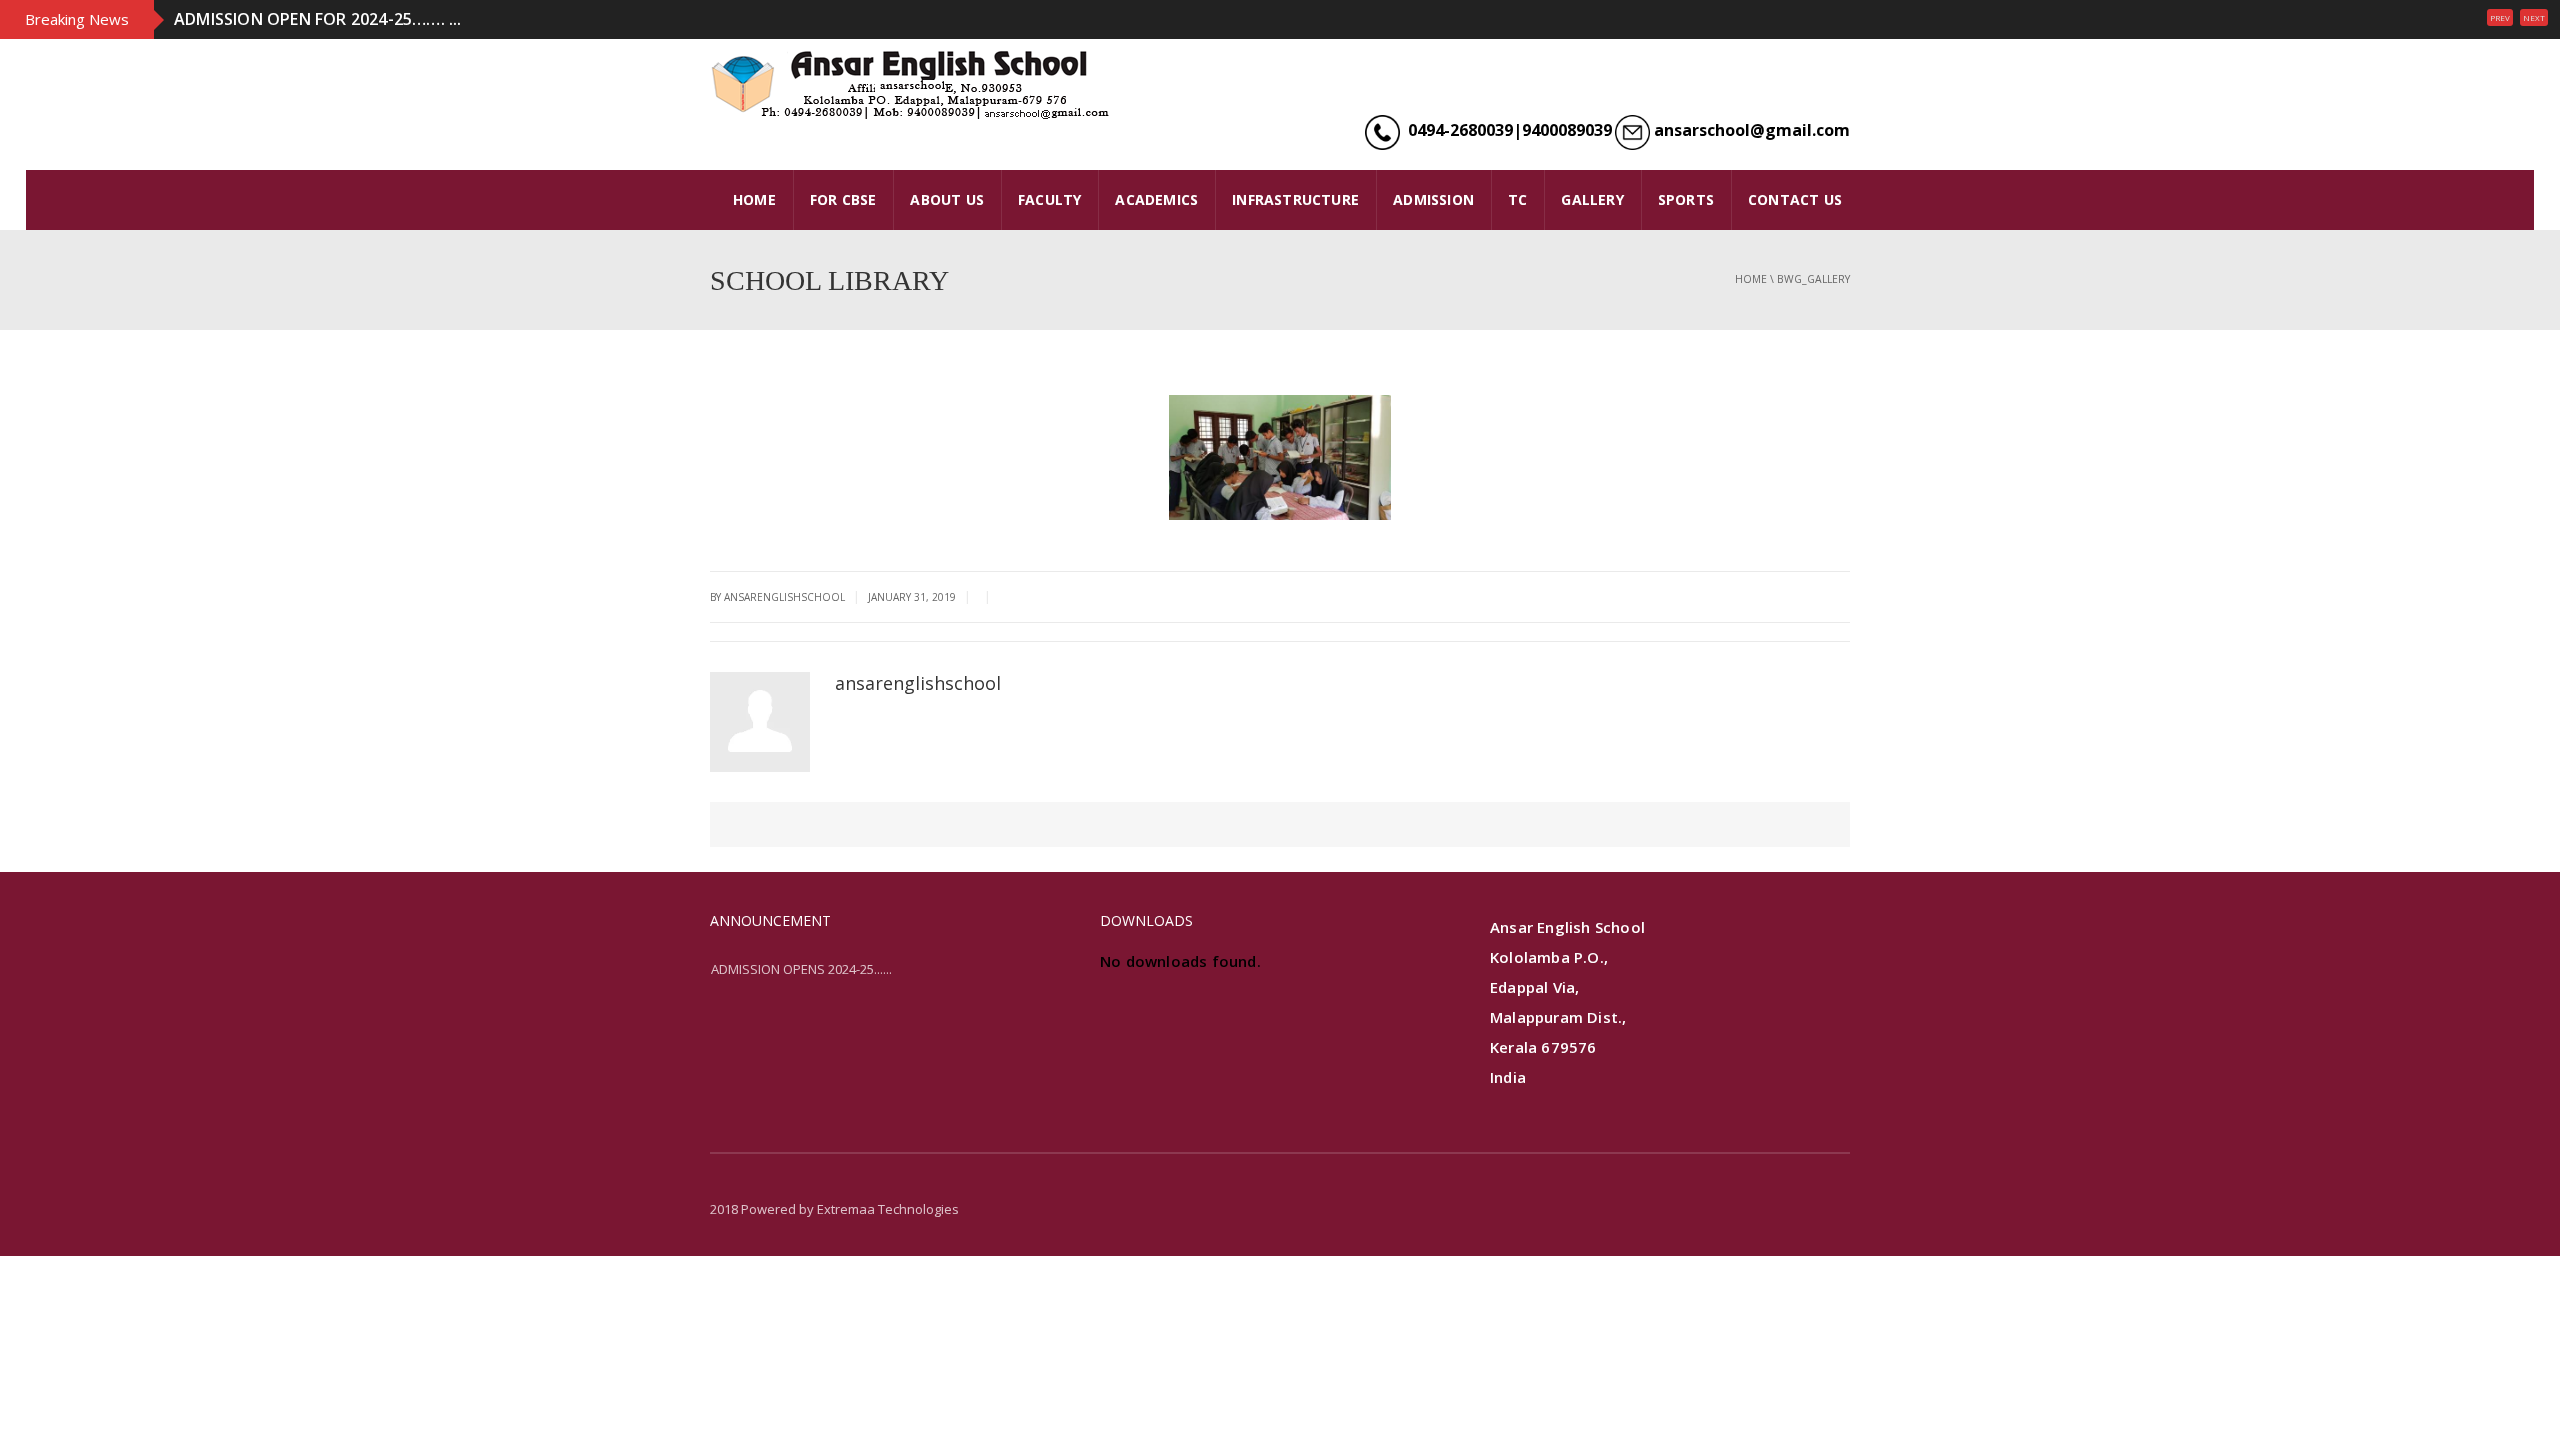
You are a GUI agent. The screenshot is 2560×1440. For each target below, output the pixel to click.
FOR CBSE (843, 199)
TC (1517, 199)
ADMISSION (1433, 199)
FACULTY (1049, 199)
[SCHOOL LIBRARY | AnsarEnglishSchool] (910, 84)
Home (1751, 279)
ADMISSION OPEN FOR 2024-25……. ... (318, 19)
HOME (754, 199)
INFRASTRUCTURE (1295, 199)
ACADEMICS (1156, 199)
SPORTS (1686, 199)
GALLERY (1592, 199)
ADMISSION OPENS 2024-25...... (801, 969)
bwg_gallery (1813, 279)
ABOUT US (947, 199)
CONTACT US (1795, 199)
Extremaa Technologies (888, 1209)
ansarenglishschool (918, 683)
